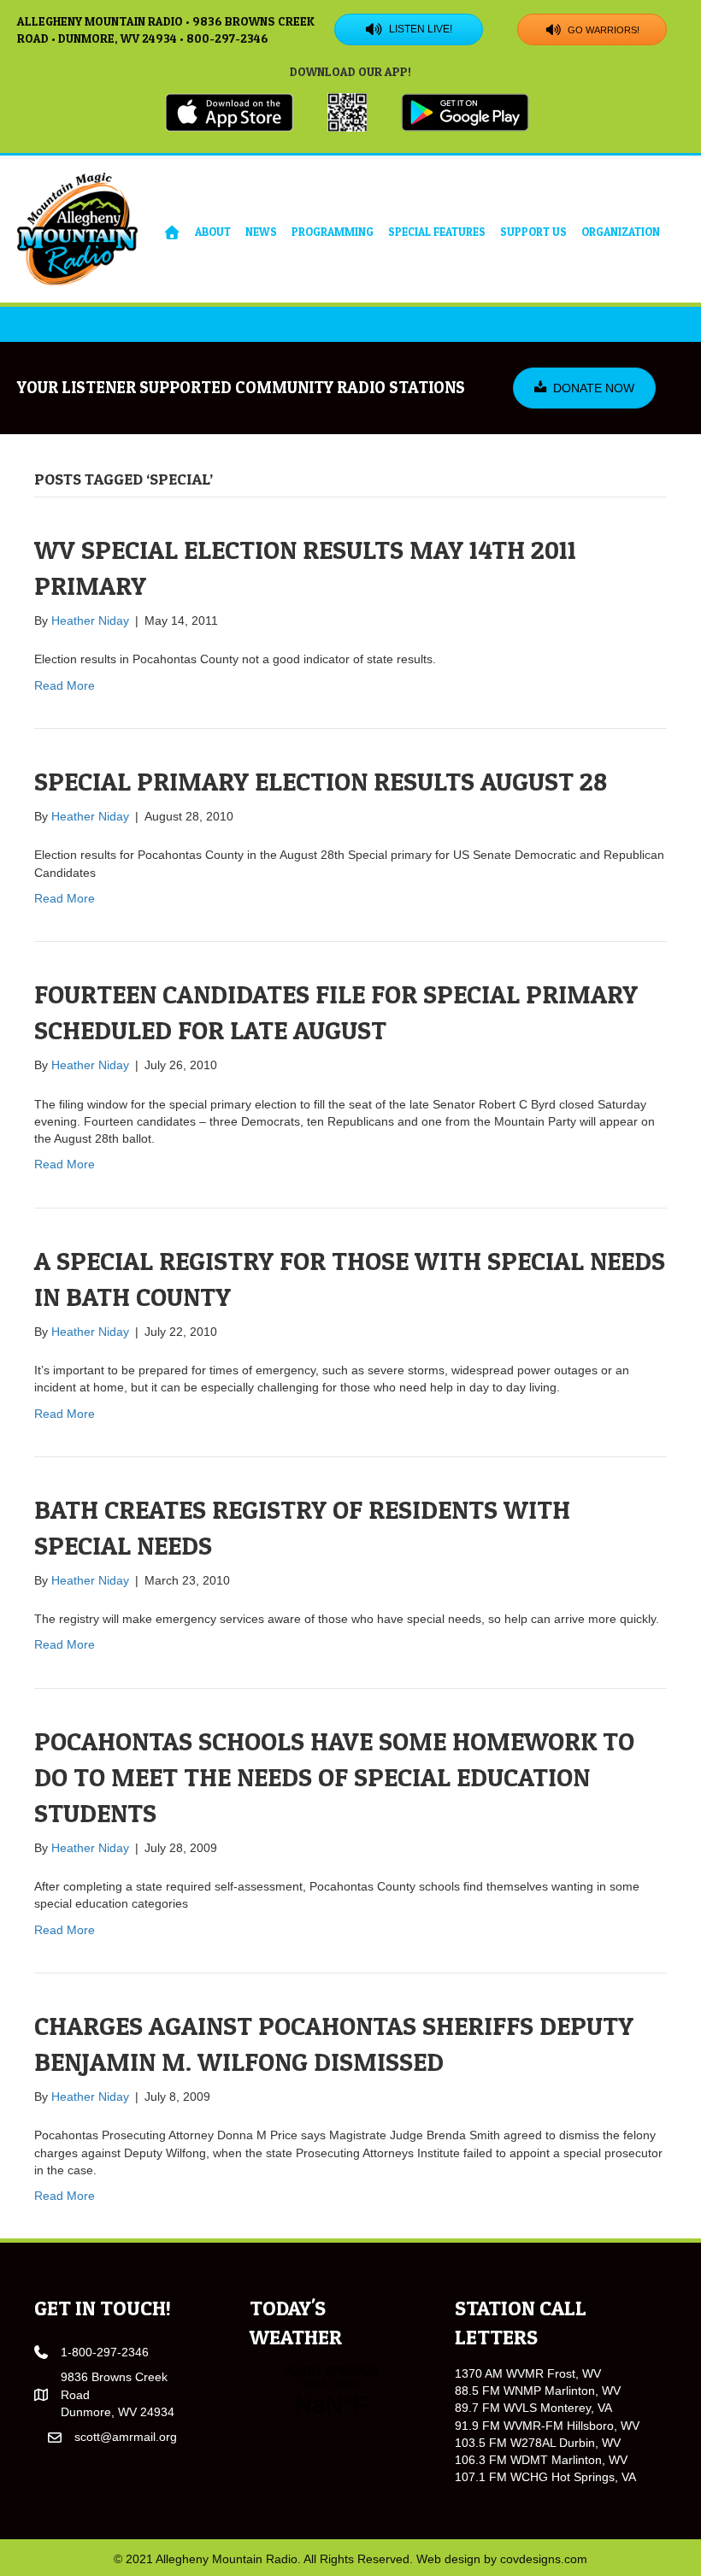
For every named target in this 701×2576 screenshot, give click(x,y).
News (261, 232)
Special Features (437, 232)
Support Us (533, 232)
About (213, 232)
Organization (621, 232)
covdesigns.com (544, 2559)
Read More (65, 685)
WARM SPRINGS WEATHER (331, 2391)
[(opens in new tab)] (229, 111)
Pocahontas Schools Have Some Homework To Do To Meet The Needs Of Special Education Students (334, 1777)
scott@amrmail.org (126, 2437)
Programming (333, 232)
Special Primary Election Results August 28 (321, 781)
